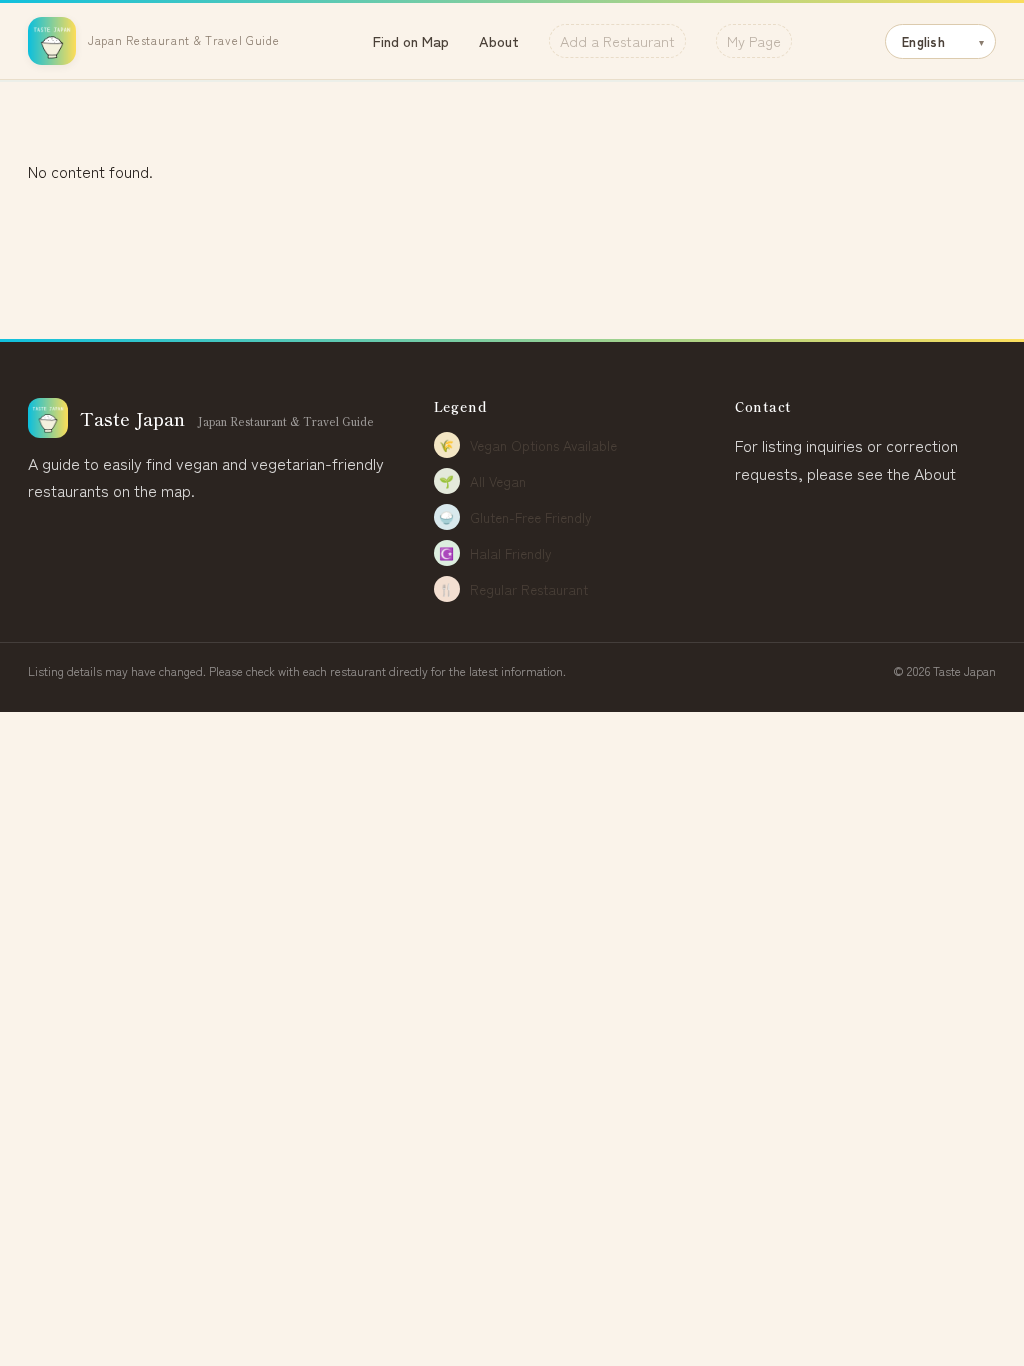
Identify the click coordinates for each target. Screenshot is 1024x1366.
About (499, 40)
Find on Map (411, 40)
